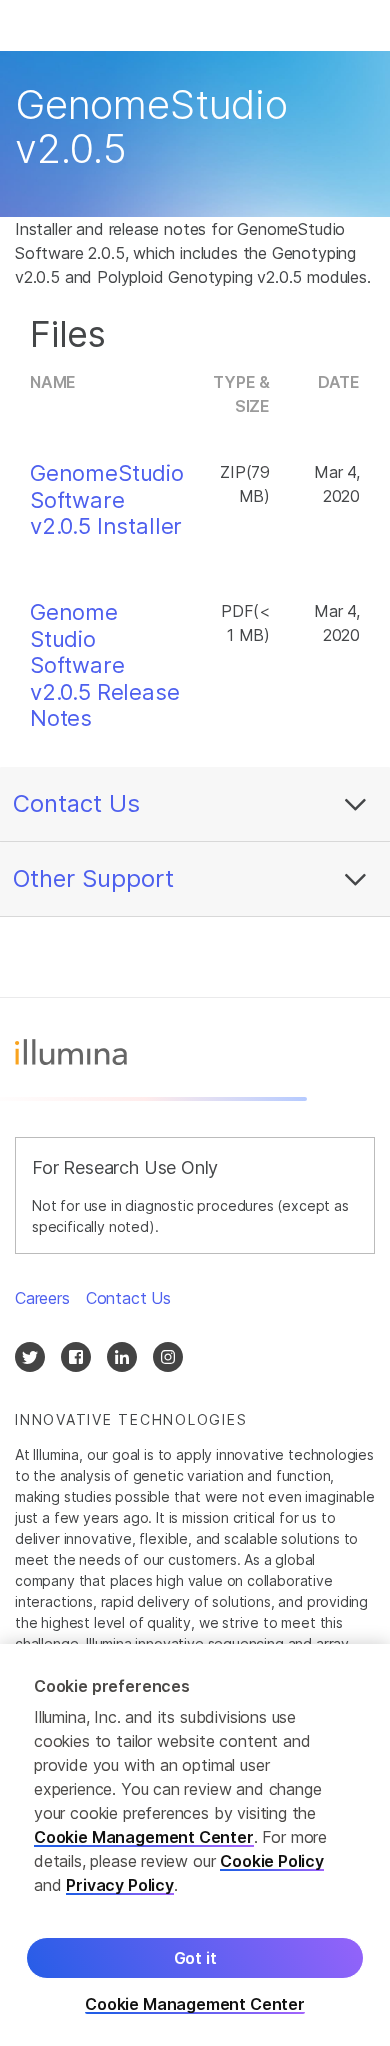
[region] (195, 1845)
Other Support (93, 878)
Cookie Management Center (144, 1837)
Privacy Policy (120, 1885)
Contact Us (76, 803)
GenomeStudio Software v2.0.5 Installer (107, 499)
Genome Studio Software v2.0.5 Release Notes (105, 665)
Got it (195, 1958)
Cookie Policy (272, 1861)
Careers (42, 1298)
